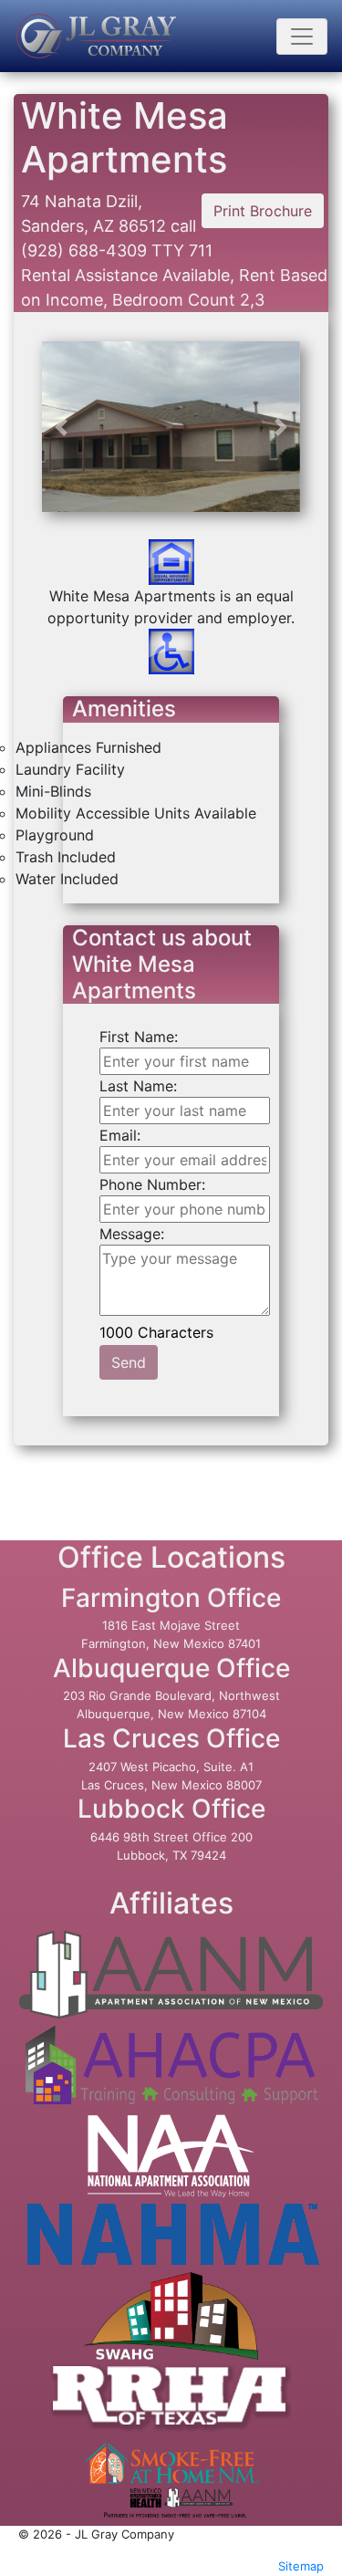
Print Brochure (263, 211)
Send (129, 1362)
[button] (61, 427)
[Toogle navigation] (302, 37)
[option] (171, 475)
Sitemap (301, 2566)
